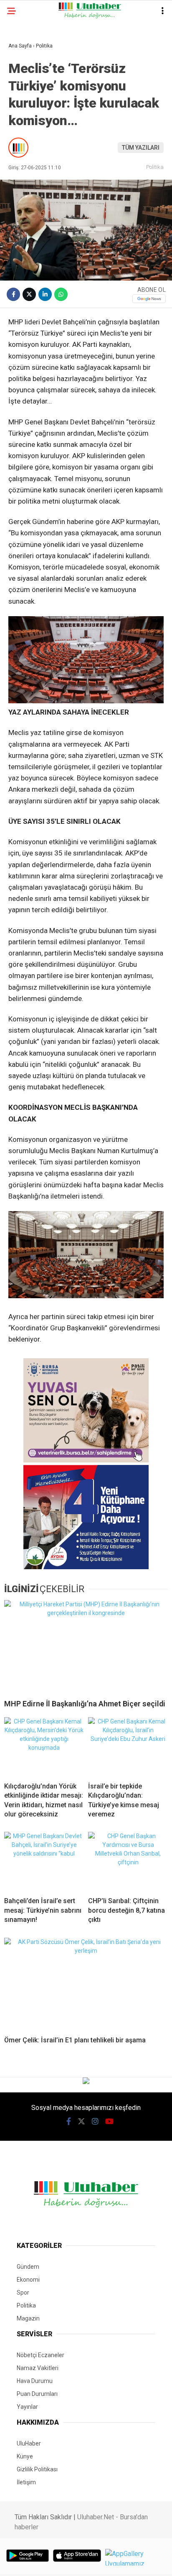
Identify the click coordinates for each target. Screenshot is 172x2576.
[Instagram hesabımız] (95, 2121)
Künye (25, 2456)
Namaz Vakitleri (38, 2368)
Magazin (28, 2318)
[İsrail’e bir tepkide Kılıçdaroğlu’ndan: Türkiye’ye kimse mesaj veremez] (128, 1746)
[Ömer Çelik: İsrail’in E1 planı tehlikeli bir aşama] (86, 1984)
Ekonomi (28, 2280)
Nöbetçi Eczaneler (40, 2355)
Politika (155, 167)
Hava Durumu (35, 2381)
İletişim (26, 2482)
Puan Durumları (37, 2394)
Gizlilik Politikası (37, 2469)
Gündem (28, 2267)
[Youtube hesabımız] (109, 2121)
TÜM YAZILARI (141, 148)
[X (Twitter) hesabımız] (81, 2121)
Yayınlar (27, 2407)
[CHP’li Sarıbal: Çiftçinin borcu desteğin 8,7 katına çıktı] (128, 1861)
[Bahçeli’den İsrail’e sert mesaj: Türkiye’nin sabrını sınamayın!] (44, 1861)
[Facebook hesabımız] (69, 2121)
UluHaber (29, 2443)
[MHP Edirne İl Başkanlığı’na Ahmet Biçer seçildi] (86, 1646)
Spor (23, 2293)
